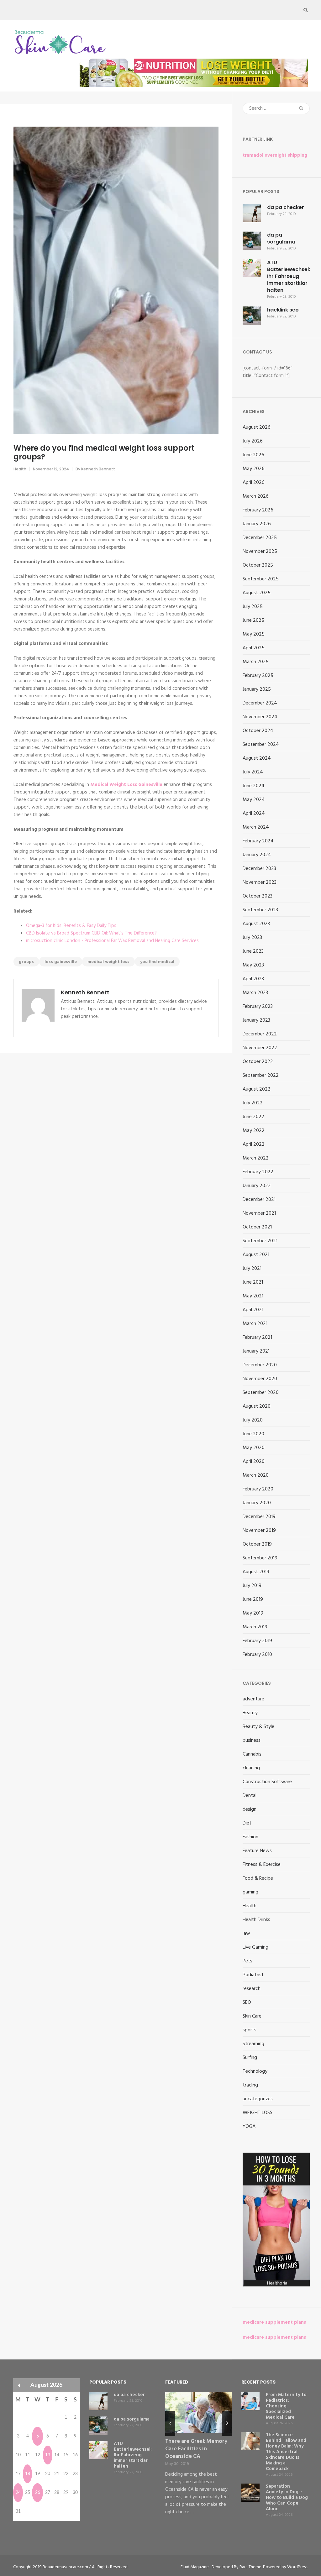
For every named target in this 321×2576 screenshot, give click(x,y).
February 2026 (258, 510)
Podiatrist (253, 1975)
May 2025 (254, 634)
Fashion (250, 1837)
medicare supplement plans (274, 2322)
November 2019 (259, 1531)
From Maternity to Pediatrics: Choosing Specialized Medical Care (286, 2406)
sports (250, 2030)
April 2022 (254, 1144)
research (252, 1989)
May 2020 (254, 1448)
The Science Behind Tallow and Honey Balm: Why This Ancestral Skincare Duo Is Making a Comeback (286, 2452)
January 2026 (257, 524)
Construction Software (267, 1782)
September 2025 (261, 579)
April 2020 (254, 1462)
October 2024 (258, 731)
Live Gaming (255, 1947)
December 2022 (260, 1034)
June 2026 (253, 455)
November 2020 (260, 1379)
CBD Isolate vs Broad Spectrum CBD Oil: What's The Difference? (91, 933)
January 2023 (256, 1020)
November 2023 (260, 882)
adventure (253, 1699)
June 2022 (253, 1117)
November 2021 (259, 1213)
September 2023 (260, 910)
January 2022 (257, 1186)
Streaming (253, 2044)
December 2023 (259, 869)
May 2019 (253, 1613)
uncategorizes (258, 2099)
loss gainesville (61, 962)
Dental (250, 1796)
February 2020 (258, 1489)
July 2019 (252, 1586)
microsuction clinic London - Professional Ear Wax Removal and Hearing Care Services (112, 941)
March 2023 (255, 993)
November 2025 (260, 552)
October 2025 (258, 565)
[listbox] (199, 2459)
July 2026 (253, 441)
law (246, 1934)
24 (18, 2493)
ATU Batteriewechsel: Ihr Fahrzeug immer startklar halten (289, 276)
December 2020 (260, 1365)
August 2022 (257, 1089)
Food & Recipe (258, 1878)
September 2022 (261, 1076)
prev (170, 2423)
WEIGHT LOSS (258, 2113)
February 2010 (257, 1655)
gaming (250, 1892)
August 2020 (257, 1406)
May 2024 (254, 800)
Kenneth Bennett (98, 469)
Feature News (257, 1851)
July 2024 (253, 772)
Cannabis (252, 1754)
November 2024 (260, 717)
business (252, 1741)
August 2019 (256, 1572)
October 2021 (257, 1227)
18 (28, 2474)
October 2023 (258, 896)
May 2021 (253, 1296)
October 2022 (258, 1062)
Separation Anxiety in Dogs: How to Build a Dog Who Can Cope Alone (287, 2498)
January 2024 (257, 855)
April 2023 (253, 979)
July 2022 (253, 1103)
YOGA (249, 2127)
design (250, 1809)
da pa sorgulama (281, 238)
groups (26, 962)
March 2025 (256, 662)
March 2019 (255, 1627)
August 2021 (256, 1255)
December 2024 (260, 703)
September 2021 (260, 1241)
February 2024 (258, 841)
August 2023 (256, 924)
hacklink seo (283, 310)
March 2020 (256, 1475)
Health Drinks (256, 1920)
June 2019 (253, 1600)
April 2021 (253, 1310)
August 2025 (257, 593)
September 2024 (261, 745)
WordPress (297, 2567)
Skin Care (252, 2016)
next (227, 2423)
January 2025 (257, 689)
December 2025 (260, 538)
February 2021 (257, 1338)
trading (250, 2085)
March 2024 (256, 827)
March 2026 (256, 496)
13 (48, 2455)
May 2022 (254, 1131)
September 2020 (261, 1393)
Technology (255, 2071)
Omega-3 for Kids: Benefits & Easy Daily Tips (71, 926)
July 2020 (253, 1420)
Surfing (250, 2058)
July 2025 (253, 607)
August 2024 (257, 758)
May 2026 (254, 469)
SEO (247, 2003)
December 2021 (259, 1200)
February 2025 (258, 676)
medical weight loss (108, 962)
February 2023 (258, 1007)
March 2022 (256, 1158)
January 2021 (256, 1351)
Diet (247, 1823)
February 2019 (257, 1641)
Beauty (250, 1713)
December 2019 (259, 1517)
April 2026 (254, 483)
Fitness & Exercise (262, 1865)
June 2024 (254, 786)
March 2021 (255, 1324)
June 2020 (253, 1434)
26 (38, 2493)
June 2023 (253, 951)
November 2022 (260, 1048)
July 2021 (252, 1269)
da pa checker (286, 207)
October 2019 (257, 1544)
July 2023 (252, 938)
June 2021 (253, 1282)
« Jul (19, 2385)
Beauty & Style (258, 1727)
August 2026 (257, 427)
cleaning (251, 1768)
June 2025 (253, 620)
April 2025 (254, 648)
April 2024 (254, 814)
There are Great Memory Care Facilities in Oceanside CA (196, 2449)
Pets (247, 1961)
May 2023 (253, 965)
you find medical (157, 962)
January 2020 (257, 1503)
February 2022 (258, 1172)
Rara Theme (250, 2567)
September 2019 (260, 1558)
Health (20, 469)
